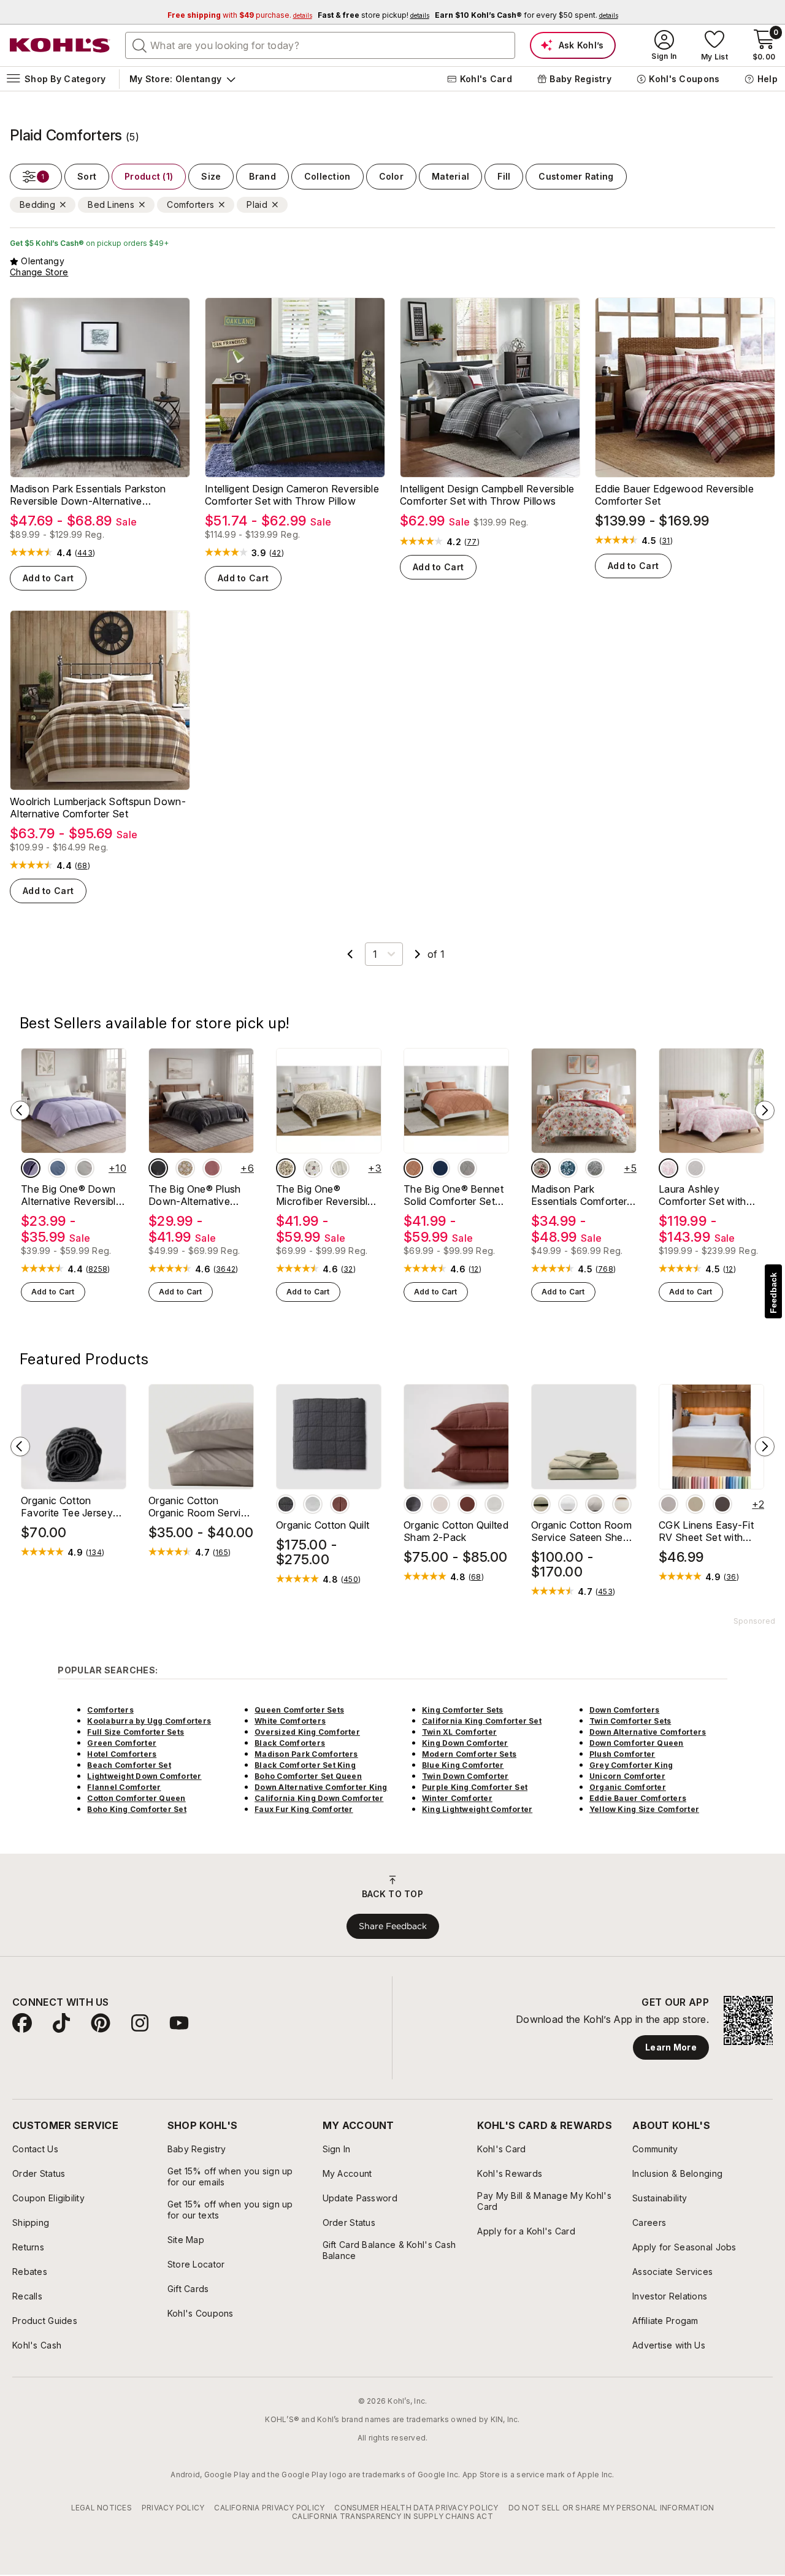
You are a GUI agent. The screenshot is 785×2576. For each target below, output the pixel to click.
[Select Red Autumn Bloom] (541, 1168)
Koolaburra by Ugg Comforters (149, 1721)
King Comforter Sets (463, 1710)
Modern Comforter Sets (469, 1754)
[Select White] (695, 1168)
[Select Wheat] (695, 1504)
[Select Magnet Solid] (158, 1168)
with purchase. (240, 15)
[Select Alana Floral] (313, 1168)
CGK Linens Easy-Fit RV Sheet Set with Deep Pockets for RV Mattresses (708, 1531)
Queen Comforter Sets (299, 1710)
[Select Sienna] (340, 1504)
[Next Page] (418, 954)
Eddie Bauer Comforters (638, 1798)
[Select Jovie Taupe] (286, 1168)
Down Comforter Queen (637, 1743)
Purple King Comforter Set (475, 1787)
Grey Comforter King (631, 1765)
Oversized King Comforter (307, 1732)
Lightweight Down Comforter (144, 1776)
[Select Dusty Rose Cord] (212, 1168)
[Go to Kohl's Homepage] (60, 45)
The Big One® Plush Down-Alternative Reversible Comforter (197, 1195)
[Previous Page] (350, 954)
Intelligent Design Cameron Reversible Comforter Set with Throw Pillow (292, 495)
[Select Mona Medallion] (340, 1168)
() (85, 553)
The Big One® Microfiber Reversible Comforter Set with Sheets (325, 1195)
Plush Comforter (622, 1754)
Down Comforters (625, 1710)
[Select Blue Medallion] (568, 1168)
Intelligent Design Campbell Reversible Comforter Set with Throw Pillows (487, 495)
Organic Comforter (628, 1787)
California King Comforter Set (482, 1721)
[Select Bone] (440, 1504)
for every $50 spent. (527, 15)
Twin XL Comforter (459, 1732)
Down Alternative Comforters (648, 1732)
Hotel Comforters (122, 1754)
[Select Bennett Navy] (440, 1168)
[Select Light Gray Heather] (85, 1168)
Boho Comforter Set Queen (308, 1776)
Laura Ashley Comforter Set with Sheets (703, 1195)
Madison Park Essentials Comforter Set (579, 1195)
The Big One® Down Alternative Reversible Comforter (71, 1195)
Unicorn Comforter (627, 1776)
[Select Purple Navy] (31, 1168)
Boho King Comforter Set (137, 1809)
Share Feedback (393, 1926)
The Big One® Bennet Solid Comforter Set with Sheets (454, 1195)
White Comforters (290, 1721)
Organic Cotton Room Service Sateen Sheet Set (581, 1531)
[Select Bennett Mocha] (413, 1168)
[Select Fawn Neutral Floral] (185, 1168)
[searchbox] (320, 45)
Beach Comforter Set (129, 1765)
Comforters (110, 1710)
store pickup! (373, 15)
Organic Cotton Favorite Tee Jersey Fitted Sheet (67, 1507)
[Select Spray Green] (541, 1504)
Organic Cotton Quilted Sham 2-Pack (456, 1531)
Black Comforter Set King (305, 1765)
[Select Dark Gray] (722, 1504)
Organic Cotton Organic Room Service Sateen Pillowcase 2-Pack (200, 1507)
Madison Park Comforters (306, 1754)
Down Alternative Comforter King (321, 1787)
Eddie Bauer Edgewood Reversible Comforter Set (674, 495)
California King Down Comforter (319, 1798)
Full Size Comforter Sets (136, 1732)
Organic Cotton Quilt (323, 1525)
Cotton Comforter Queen (136, 1798)
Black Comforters (290, 1743)
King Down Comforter (465, 1743)
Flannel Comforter (124, 1787)
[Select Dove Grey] (595, 1504)
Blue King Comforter (463, 1765)
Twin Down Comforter (465, 1776)
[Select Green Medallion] (595, 1168)
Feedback (773, 1293)
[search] (140, 45)
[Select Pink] (668, 1168)
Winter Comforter (457, 1798)
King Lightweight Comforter (477, 1809)
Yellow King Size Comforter (644, 1809)
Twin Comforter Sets (630, 1721)
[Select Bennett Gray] (467, 1168)
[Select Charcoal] (286, 1504)
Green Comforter (122, 1743)
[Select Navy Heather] (58, 1168)
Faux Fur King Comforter (304, 1809)
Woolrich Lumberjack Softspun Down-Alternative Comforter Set (98, 808)
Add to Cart (48, 578)
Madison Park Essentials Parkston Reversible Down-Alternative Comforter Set (88, 495)
